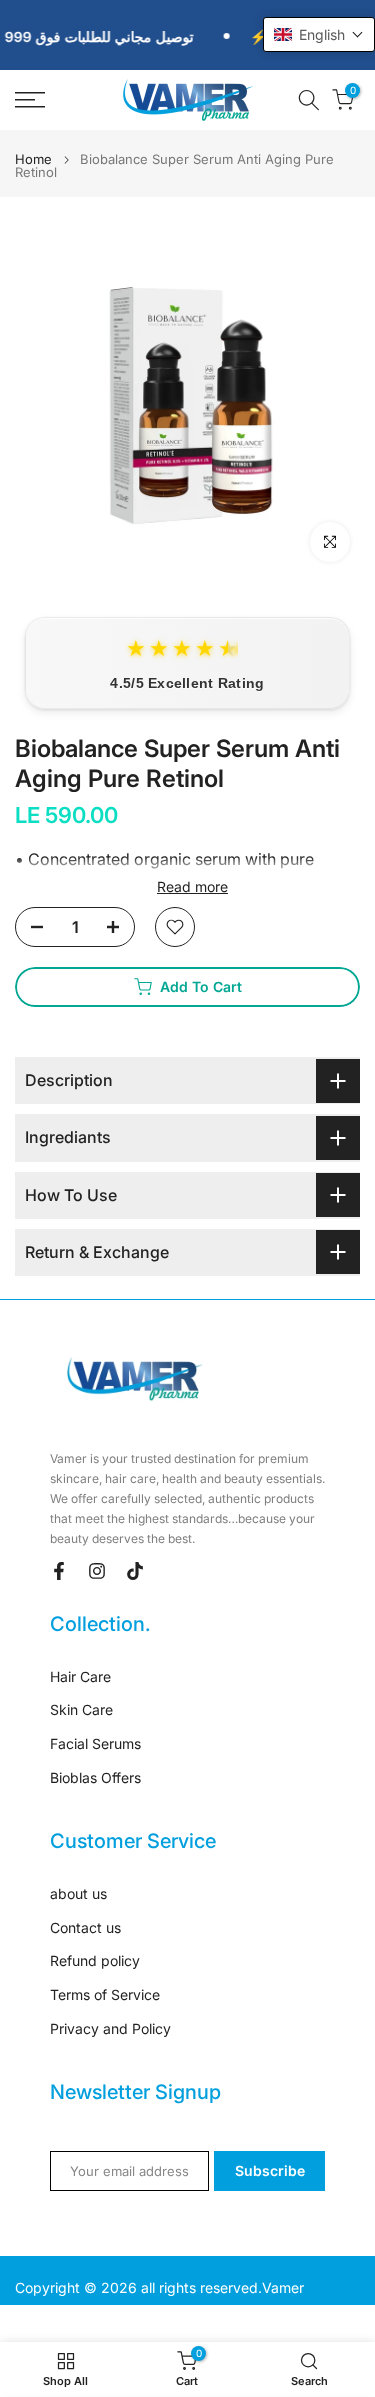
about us (78, 1893)
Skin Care (81, 1709)
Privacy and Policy (110, 2028)
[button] (319, 34)
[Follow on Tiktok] (135, 1571)
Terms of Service (105, 1994)
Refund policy (95, 1960)
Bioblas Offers (95, 1777)
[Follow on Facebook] (59, 1571)
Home (33, 159)
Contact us (85, 1927)
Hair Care (80, 1676)
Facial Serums (95, 1743)
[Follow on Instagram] (97, 1571)
